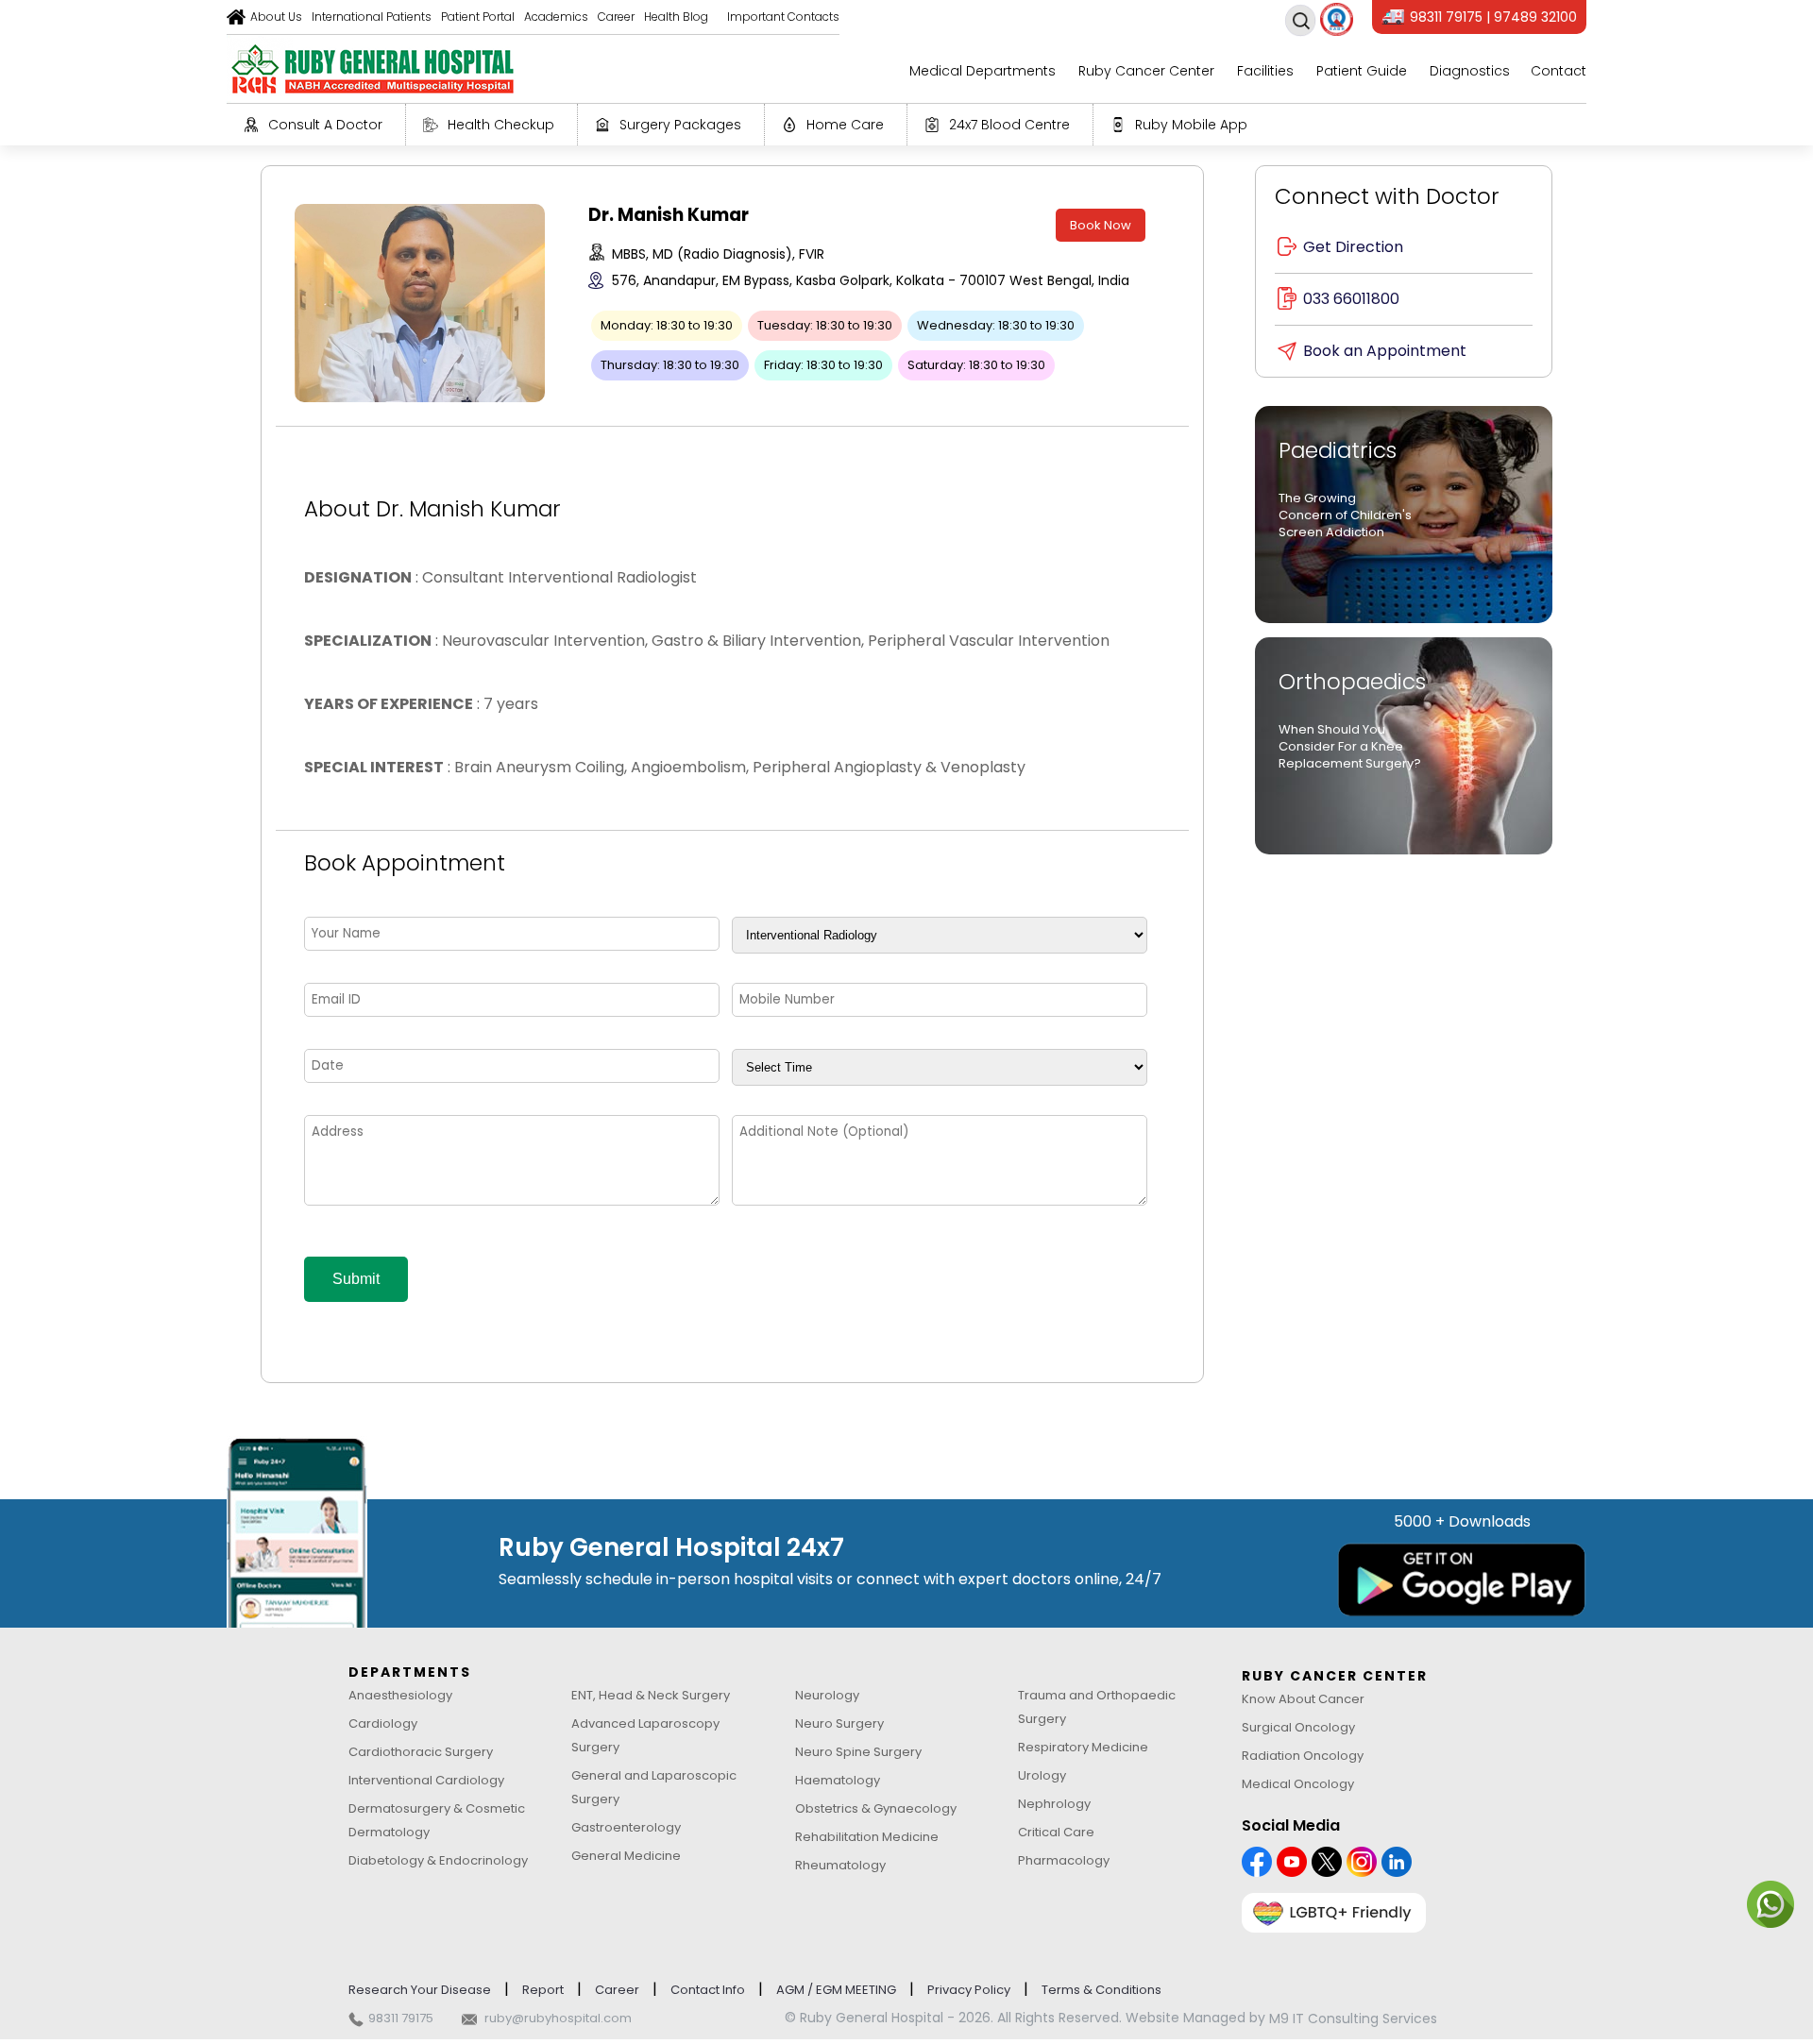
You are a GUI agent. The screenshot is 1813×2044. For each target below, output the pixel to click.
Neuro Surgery (839, 1723)
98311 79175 (401, 2018)
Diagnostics (1470, 71)
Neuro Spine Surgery (858, 1752)
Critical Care (1056, 1832)
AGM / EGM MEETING (836, 1990)
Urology (1042, 1775)
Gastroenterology (626, 1827)
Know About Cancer (1303, 1699)
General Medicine (626, 1856)
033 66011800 (1351, 299)
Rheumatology (840, 1865)
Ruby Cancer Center (1146, 71)
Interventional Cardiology (426, 1780)
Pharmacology (1064, 1860)
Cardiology (383, 1723)
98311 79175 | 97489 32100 (1493, 17)
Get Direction (1353, 247)
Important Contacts (783, 17)
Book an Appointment (1385, 351)
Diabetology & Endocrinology (438, 1860)
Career (616, 17)
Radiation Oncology (1303, 1756)
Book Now (1101, 225)
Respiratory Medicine (1083, 1747)
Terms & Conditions (1101, 1990)
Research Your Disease (420, 1990)
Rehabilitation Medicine (867, 1837)
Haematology (838, 1780)
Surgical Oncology (1298, 1727)
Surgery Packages (680, 125)
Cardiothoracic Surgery (421, 1752)
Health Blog (676, 17)
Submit (356, 1279)
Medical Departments (983, 71)
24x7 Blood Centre (1009, 125)
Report (543, 1990)
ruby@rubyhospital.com (558, 2018)
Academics (556, 17)
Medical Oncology (1298, 1784)
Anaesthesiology (400, 1695)
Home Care (845, 125)
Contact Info (708, 1990)
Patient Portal (478, 17)
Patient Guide (1362, 71)
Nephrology (1054, 1804)
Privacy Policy (969, 1990)
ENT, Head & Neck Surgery (651, 1695)
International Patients (372, 17)
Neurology (827, 1695)
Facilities (1265, 71)
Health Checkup (501, 125)
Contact (1559, 71)
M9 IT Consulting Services (1353, 2019)
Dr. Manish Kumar (669, 215)
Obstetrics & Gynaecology (876, 1808)
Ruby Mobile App (1191, 125)
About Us (276, 17)
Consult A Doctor (325, 125)
